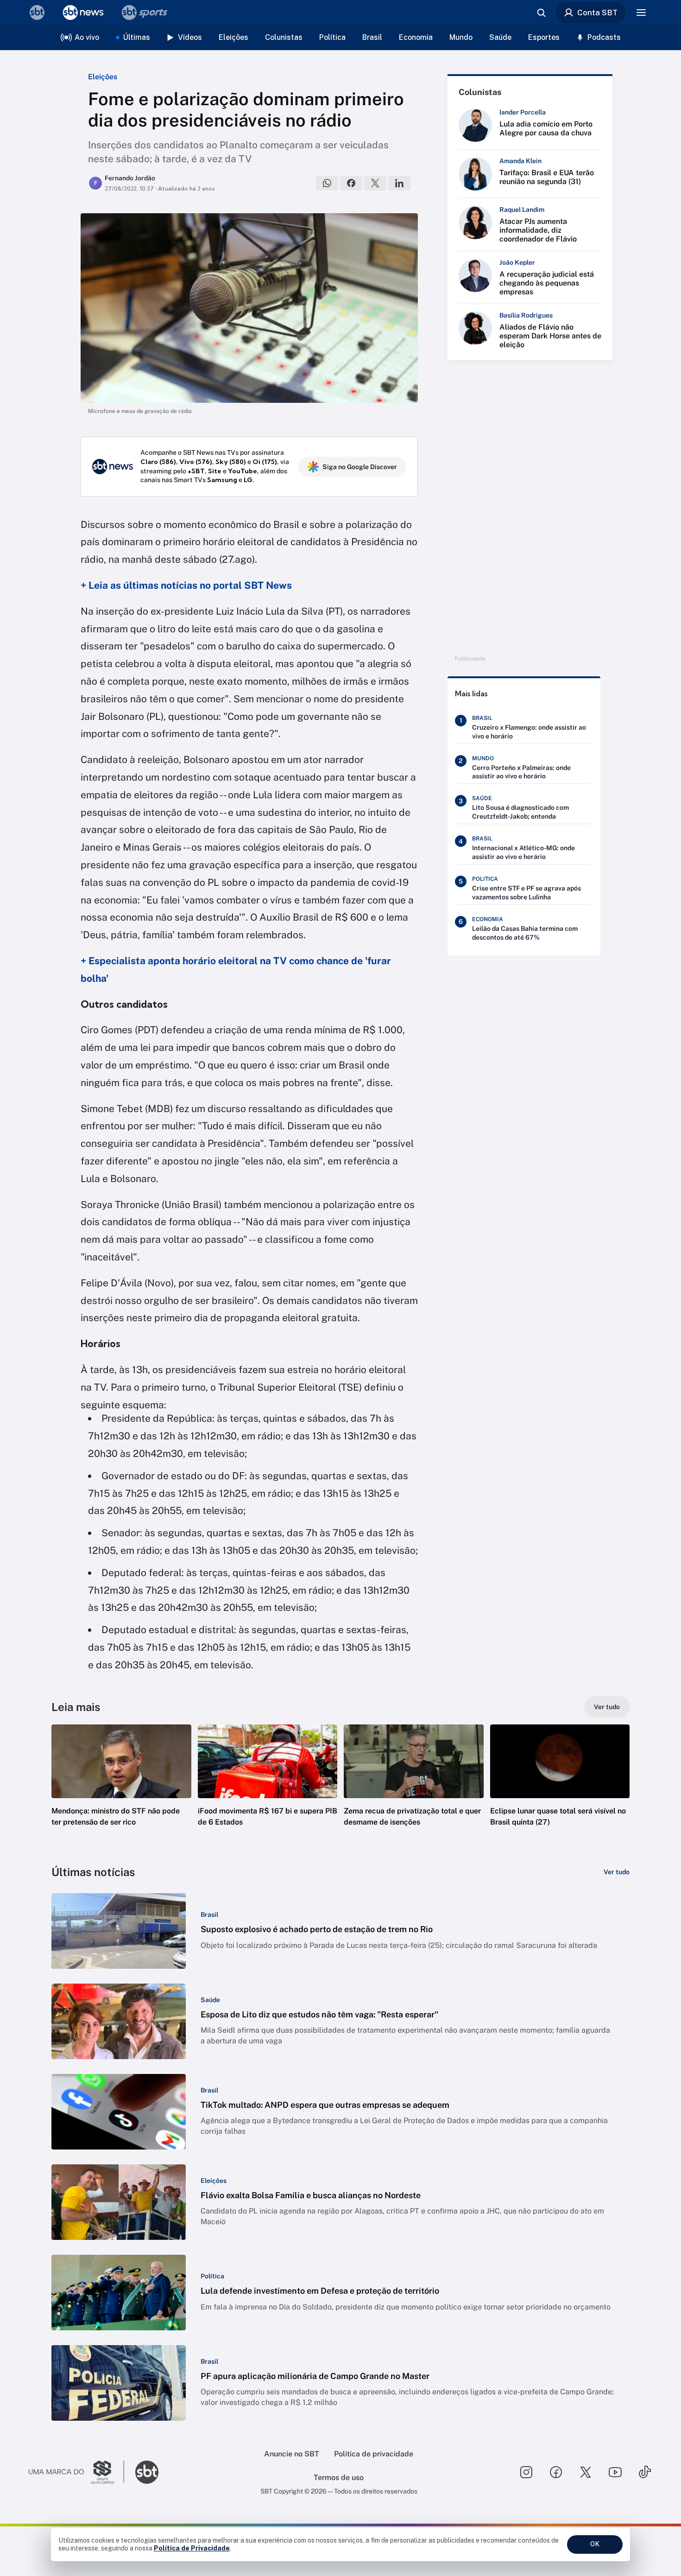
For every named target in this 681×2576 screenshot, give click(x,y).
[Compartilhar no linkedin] (399, 183)
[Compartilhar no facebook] (351, 183)
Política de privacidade (374, 2454)
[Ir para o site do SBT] (147, 2472)
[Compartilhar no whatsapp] (327, 183)
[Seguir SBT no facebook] (556, 2472)
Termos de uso (339, 2477)
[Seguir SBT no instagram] (526, 2472)
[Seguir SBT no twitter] (586, 2472)
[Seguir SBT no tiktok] (645, 2472)
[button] (121, 1789)
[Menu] (641, 13)
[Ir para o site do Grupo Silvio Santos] (76, 2472)
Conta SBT (597, 13)
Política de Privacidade (192, 2548)
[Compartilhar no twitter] (375, 183)
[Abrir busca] (541, 13)
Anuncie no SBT (292, 2454)
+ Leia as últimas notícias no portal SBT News (186, 585)
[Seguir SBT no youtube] (615, 2472)
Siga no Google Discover (360, 467)
